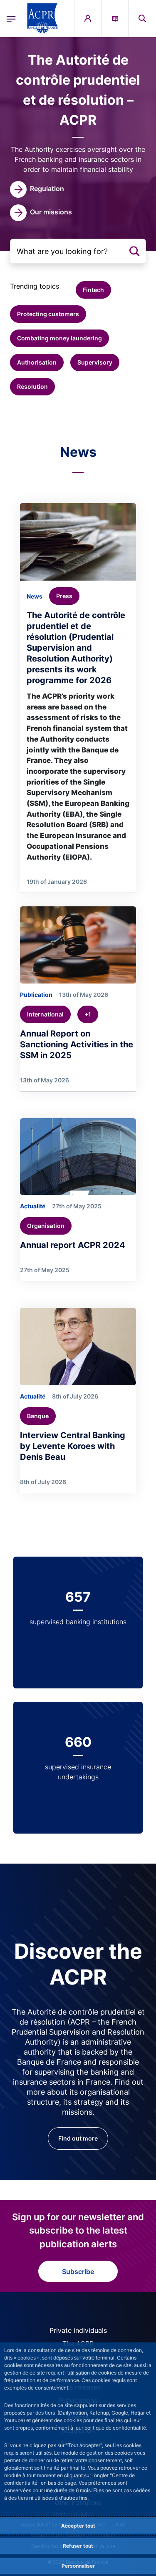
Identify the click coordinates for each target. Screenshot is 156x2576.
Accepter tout (78, 2526)
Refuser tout (78, 2546)
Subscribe (78, 2272)
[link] (37, 189)
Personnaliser (78, 2566)
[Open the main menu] (11, 18)
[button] (142, 18)
